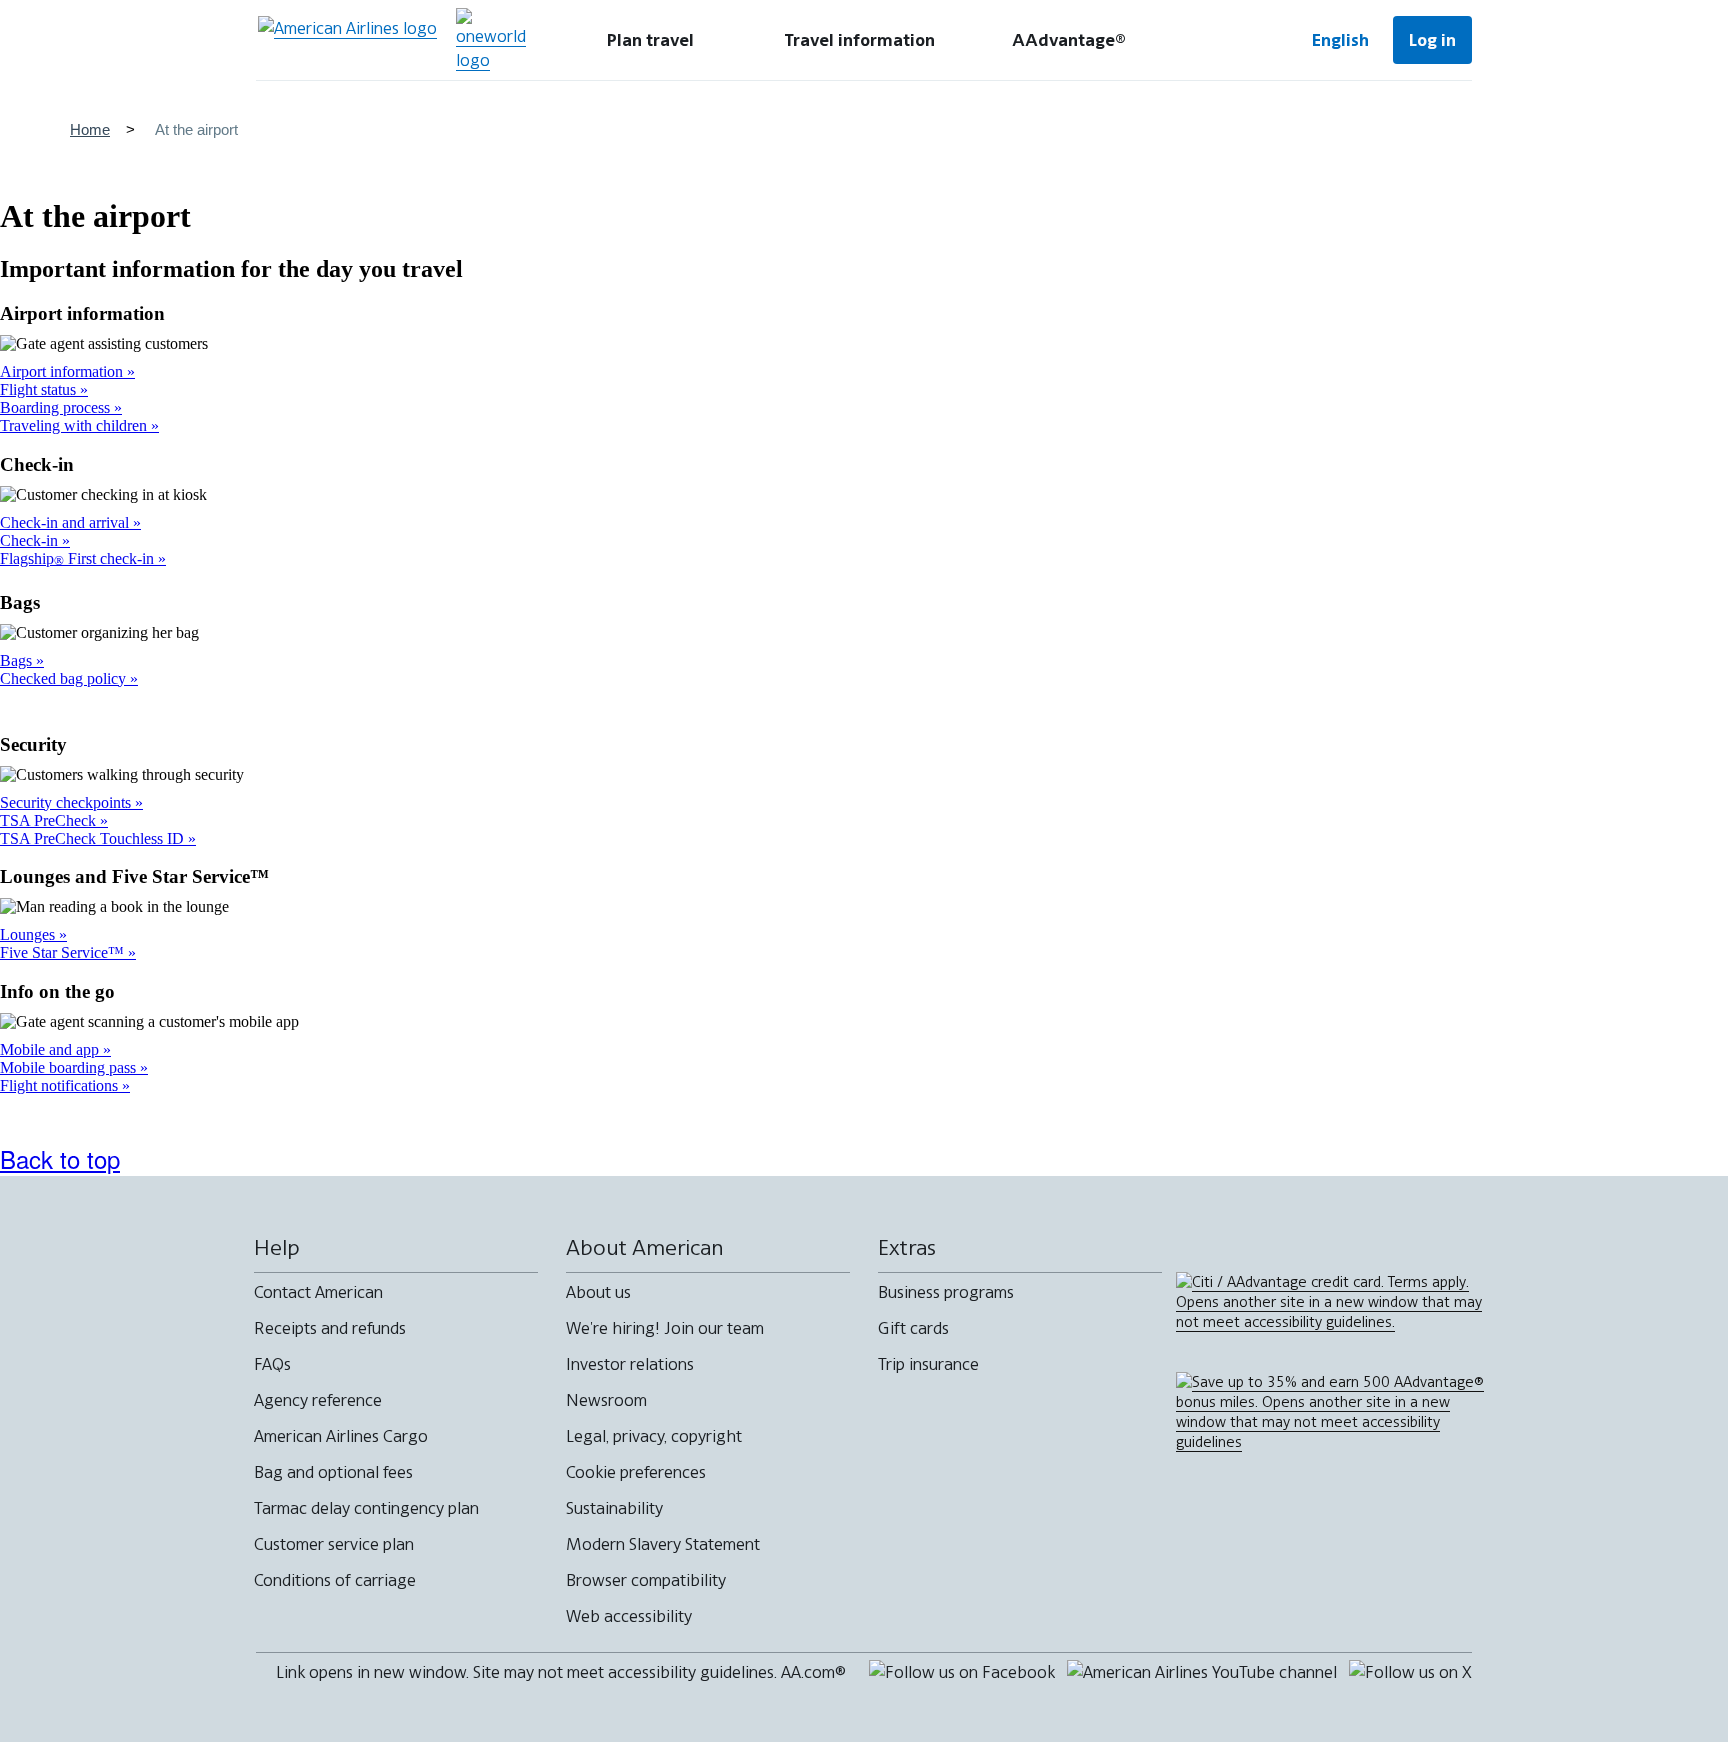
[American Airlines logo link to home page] (347, 40)
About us (598, 1292)
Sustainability (614, 1508)
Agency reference (318, 1400)
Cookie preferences (636, 1472)
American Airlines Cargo (341, 1436)
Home (90, 129)
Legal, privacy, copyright (654, 1436)
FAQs (272, 1364)
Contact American (318, 1292)
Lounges (29, 934)
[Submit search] (1224, 40)
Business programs (946, 1292)
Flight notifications (61, 1085)
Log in (1432, 40)
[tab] (650, 40)
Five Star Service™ (64, 952)
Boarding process (57, 407)
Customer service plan (334, 1544)
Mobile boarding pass (70, 1067)
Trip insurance (928, 1364)
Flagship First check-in (79, 558)
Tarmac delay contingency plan (366, 1508)
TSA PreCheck (50, 820)
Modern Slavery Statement (663, 1544)
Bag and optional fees (333, 1472)
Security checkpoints (67, 802)
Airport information (63, 371)
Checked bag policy (65, 678)
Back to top (60, 1158)
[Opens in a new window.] (491, 40)
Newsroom (606, 1400)
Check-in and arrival (66, 522)
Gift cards (913, 1328)
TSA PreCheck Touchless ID (94, 838)
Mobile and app (51, 1049)
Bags (18, 660)
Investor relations (630, 1364)
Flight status (40, 389)
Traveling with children (75, 425)
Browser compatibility (646, 1580)
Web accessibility (629, 1616)
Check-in (31, 540)
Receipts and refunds (330, 1328)
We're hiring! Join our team (665, 1328)
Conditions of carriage (335, 1580)
